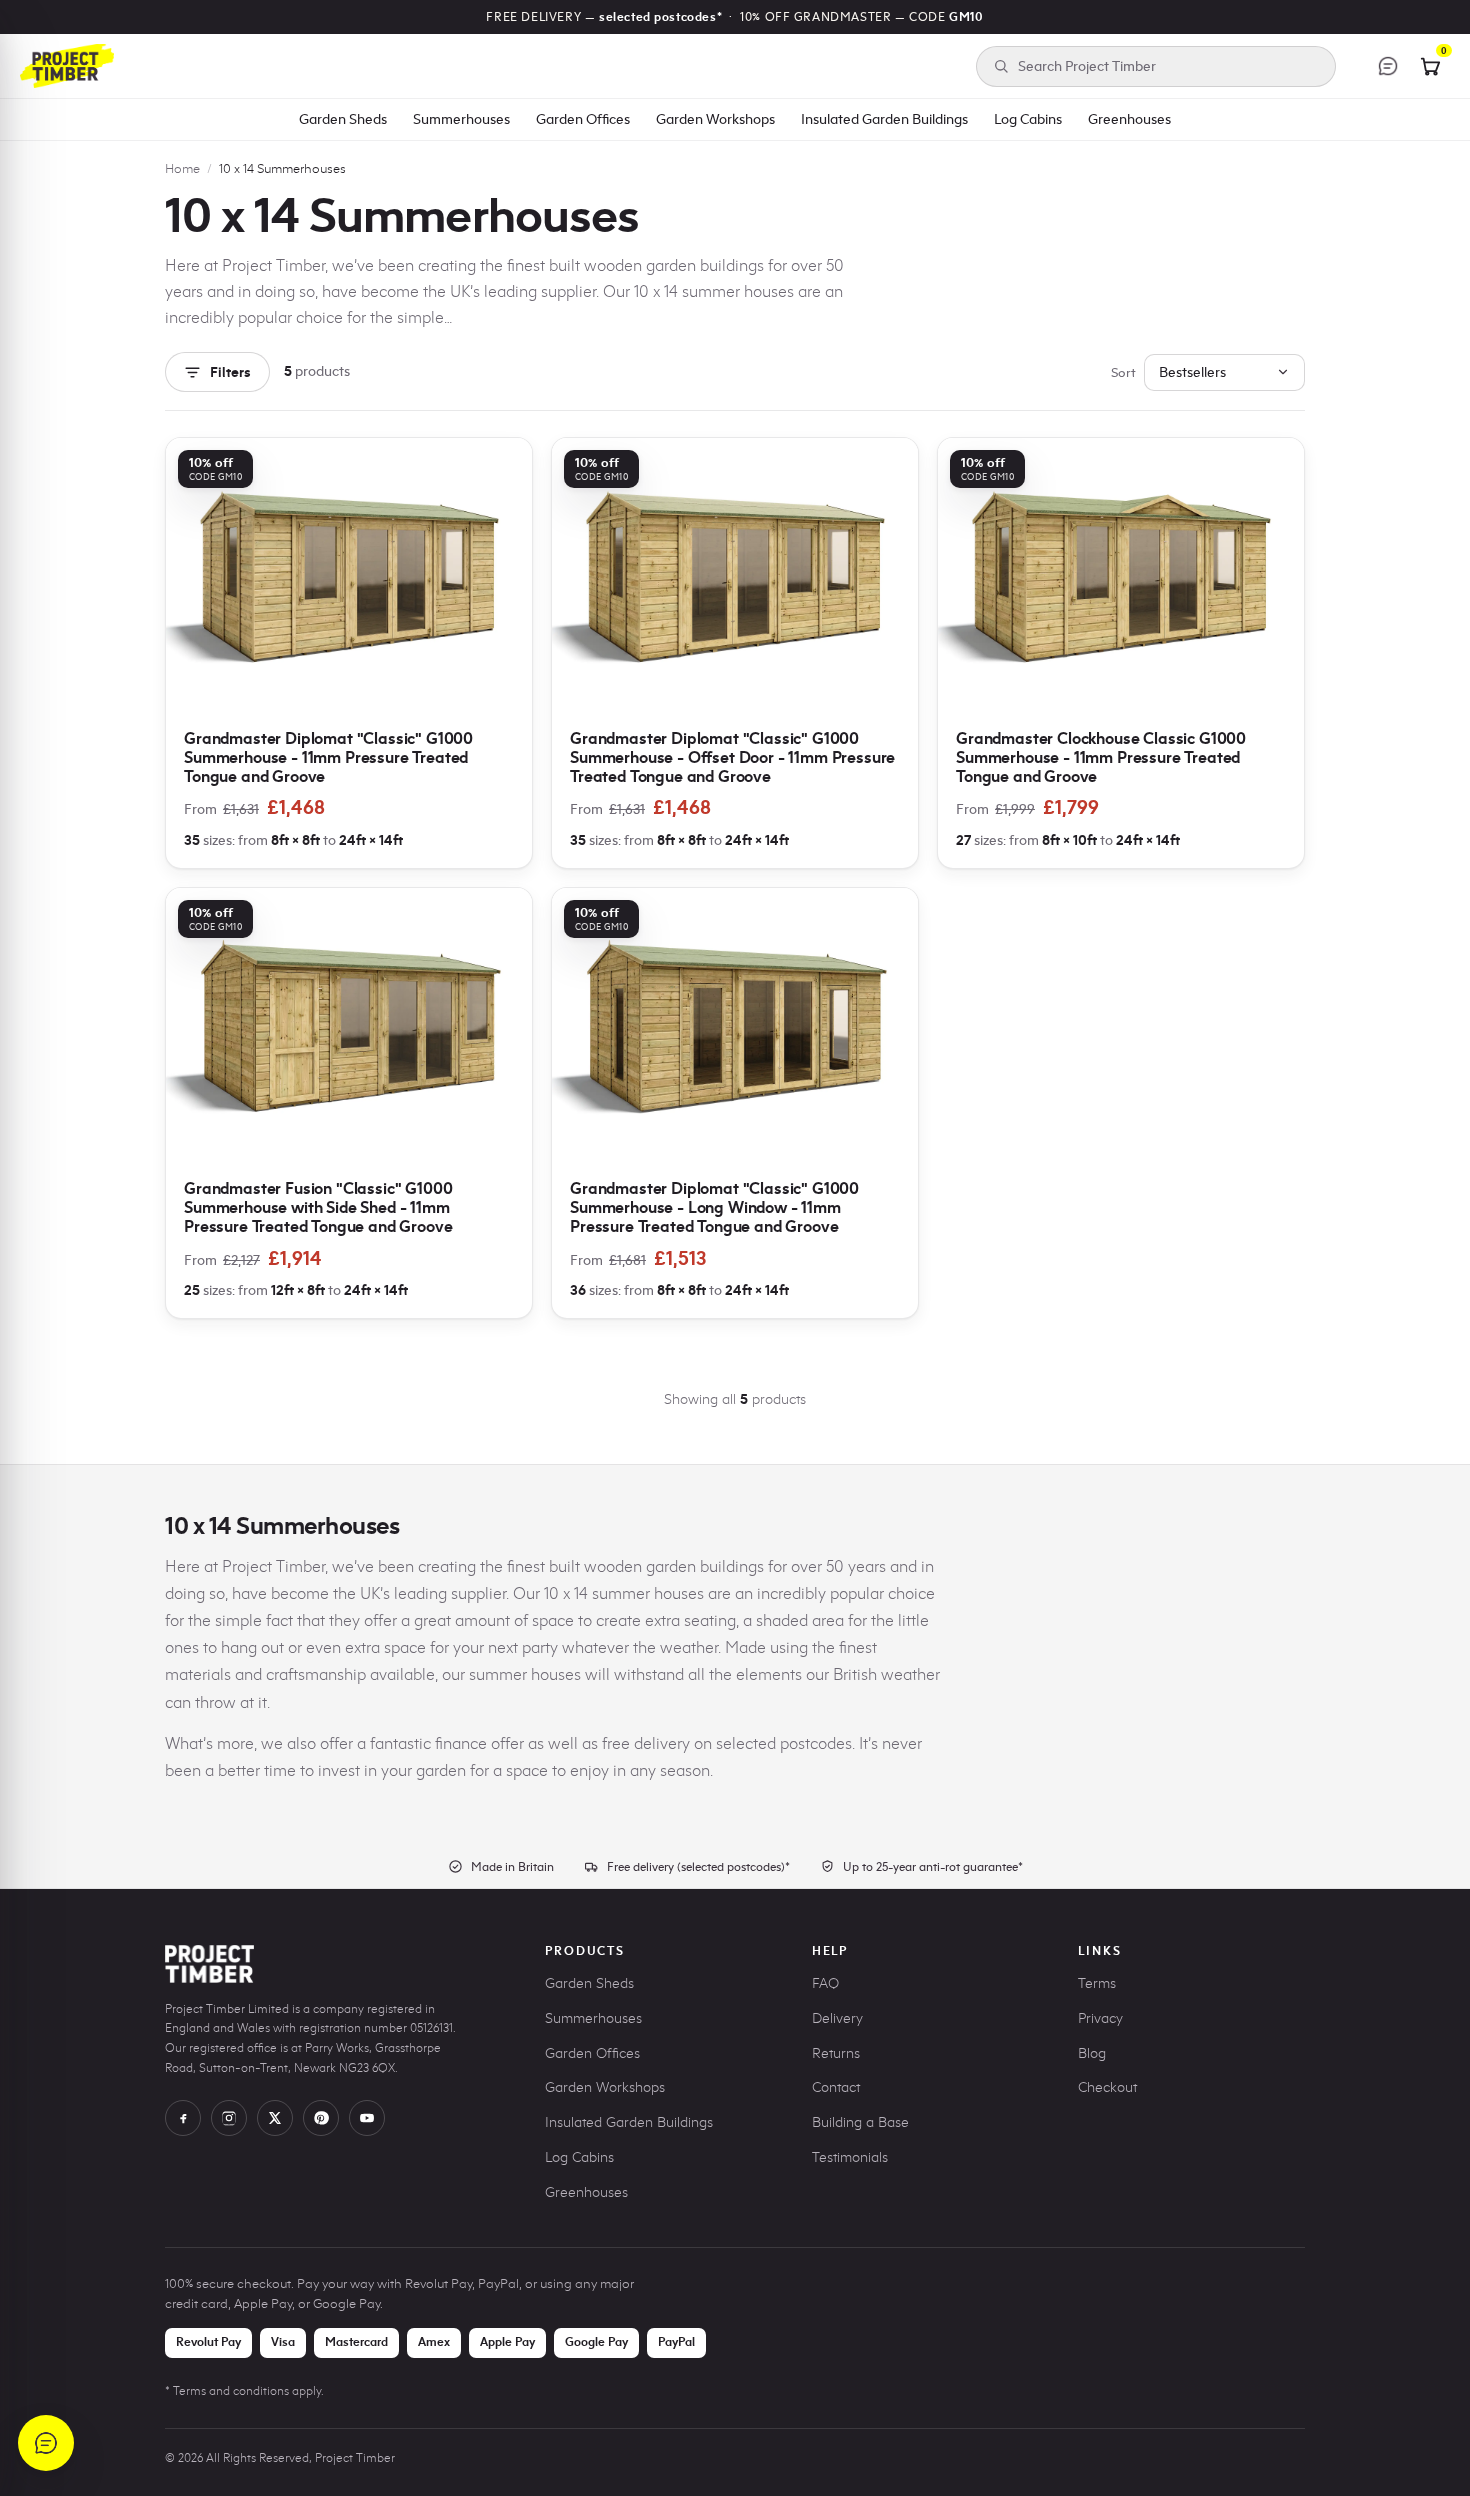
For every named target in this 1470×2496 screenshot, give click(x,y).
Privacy (1100, 2018)
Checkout (1107, 2087)
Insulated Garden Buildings (884, 119)
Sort (1123, 372)
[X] (275, 2118)
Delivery (837, 2018)
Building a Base (860, 2122)
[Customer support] (1388, 66)
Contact (836, 2087)
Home (182, 168)
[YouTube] (367, 2118)
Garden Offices (583, 119)
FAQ (825, 1983)
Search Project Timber (1087, 66)
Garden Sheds (343, 119)
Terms (1097, 1983)
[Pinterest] (321, 2118)
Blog (1092, 2053)
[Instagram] (229, 2118)
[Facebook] (183, 2118)
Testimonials (850, 2157)
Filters (230, 372)
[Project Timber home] (67, 66)
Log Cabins (1028, 119)
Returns (836, 2053)
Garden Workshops (715, 119)
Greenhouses (1129, 119)
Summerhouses (461, 119)
